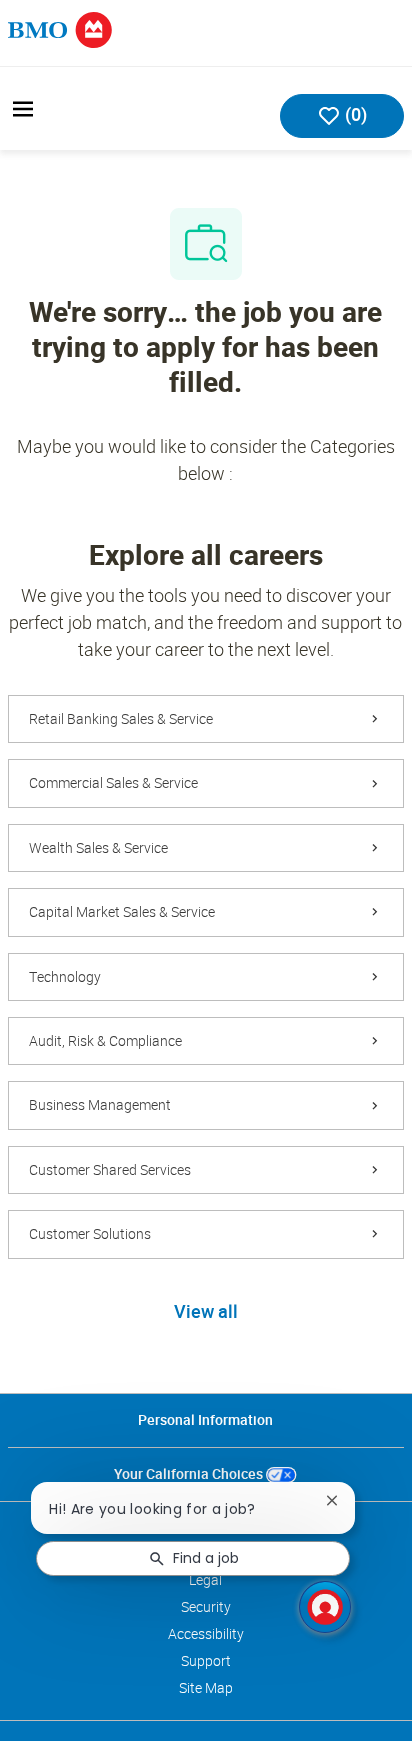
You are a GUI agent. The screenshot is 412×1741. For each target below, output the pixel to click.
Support (206, 1661)
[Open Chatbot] (325, 1607)
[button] (206, 1313)
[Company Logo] (60, 28)
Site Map (206, 1688)
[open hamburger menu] (23, 109)
